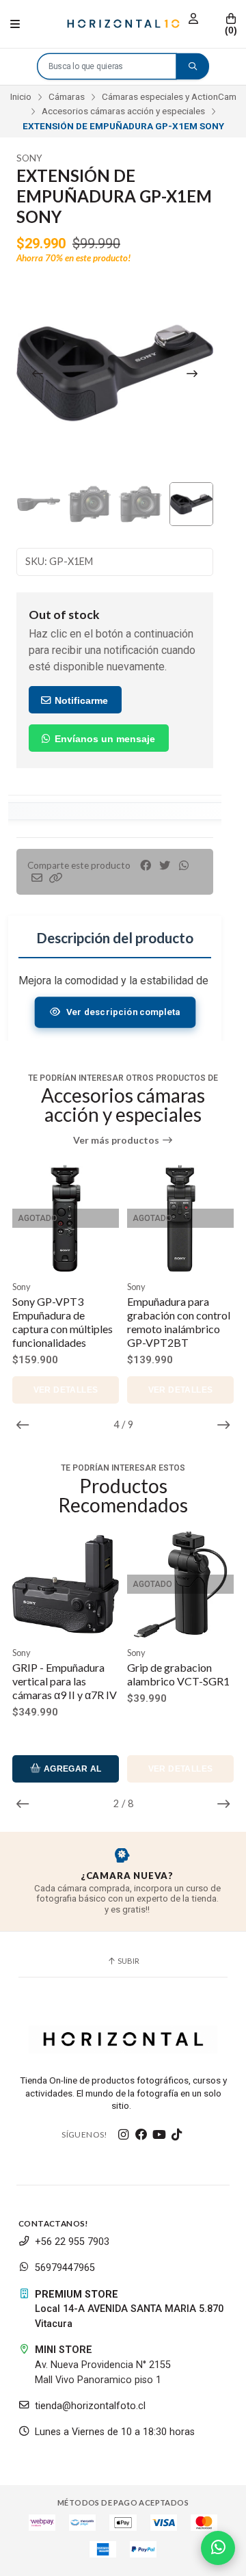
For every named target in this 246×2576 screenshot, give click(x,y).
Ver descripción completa (123, 1012)
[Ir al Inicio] (123, 24)
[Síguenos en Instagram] (124, 2135)
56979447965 (65, 2268)
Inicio (21, 96)
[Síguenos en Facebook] (141, 2135)
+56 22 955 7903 (72, 2242)
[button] (56, 878)
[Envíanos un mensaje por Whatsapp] (218, 2548)
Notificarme (80, 700)
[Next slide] (192, 373)
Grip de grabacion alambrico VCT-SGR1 (64, 1674)
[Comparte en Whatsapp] (184, 866)
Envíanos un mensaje (104, 739)
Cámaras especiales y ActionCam (169, 96)
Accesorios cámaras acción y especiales (123, 111)
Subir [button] (128, 1961)
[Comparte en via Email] (37, 878)
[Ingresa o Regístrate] (193, 19)
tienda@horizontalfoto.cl (90, 2406)
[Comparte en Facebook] (146, 866)
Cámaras (67, 96)
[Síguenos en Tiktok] (177, 2135)
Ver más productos (117, 1140)
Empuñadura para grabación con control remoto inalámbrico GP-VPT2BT (179, 1322)
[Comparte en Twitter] (165, 866)
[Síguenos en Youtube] (159, 2135)
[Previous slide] (38, 373)
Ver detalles (66, 1390)
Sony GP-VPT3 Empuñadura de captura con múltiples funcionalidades (63, 1322)
